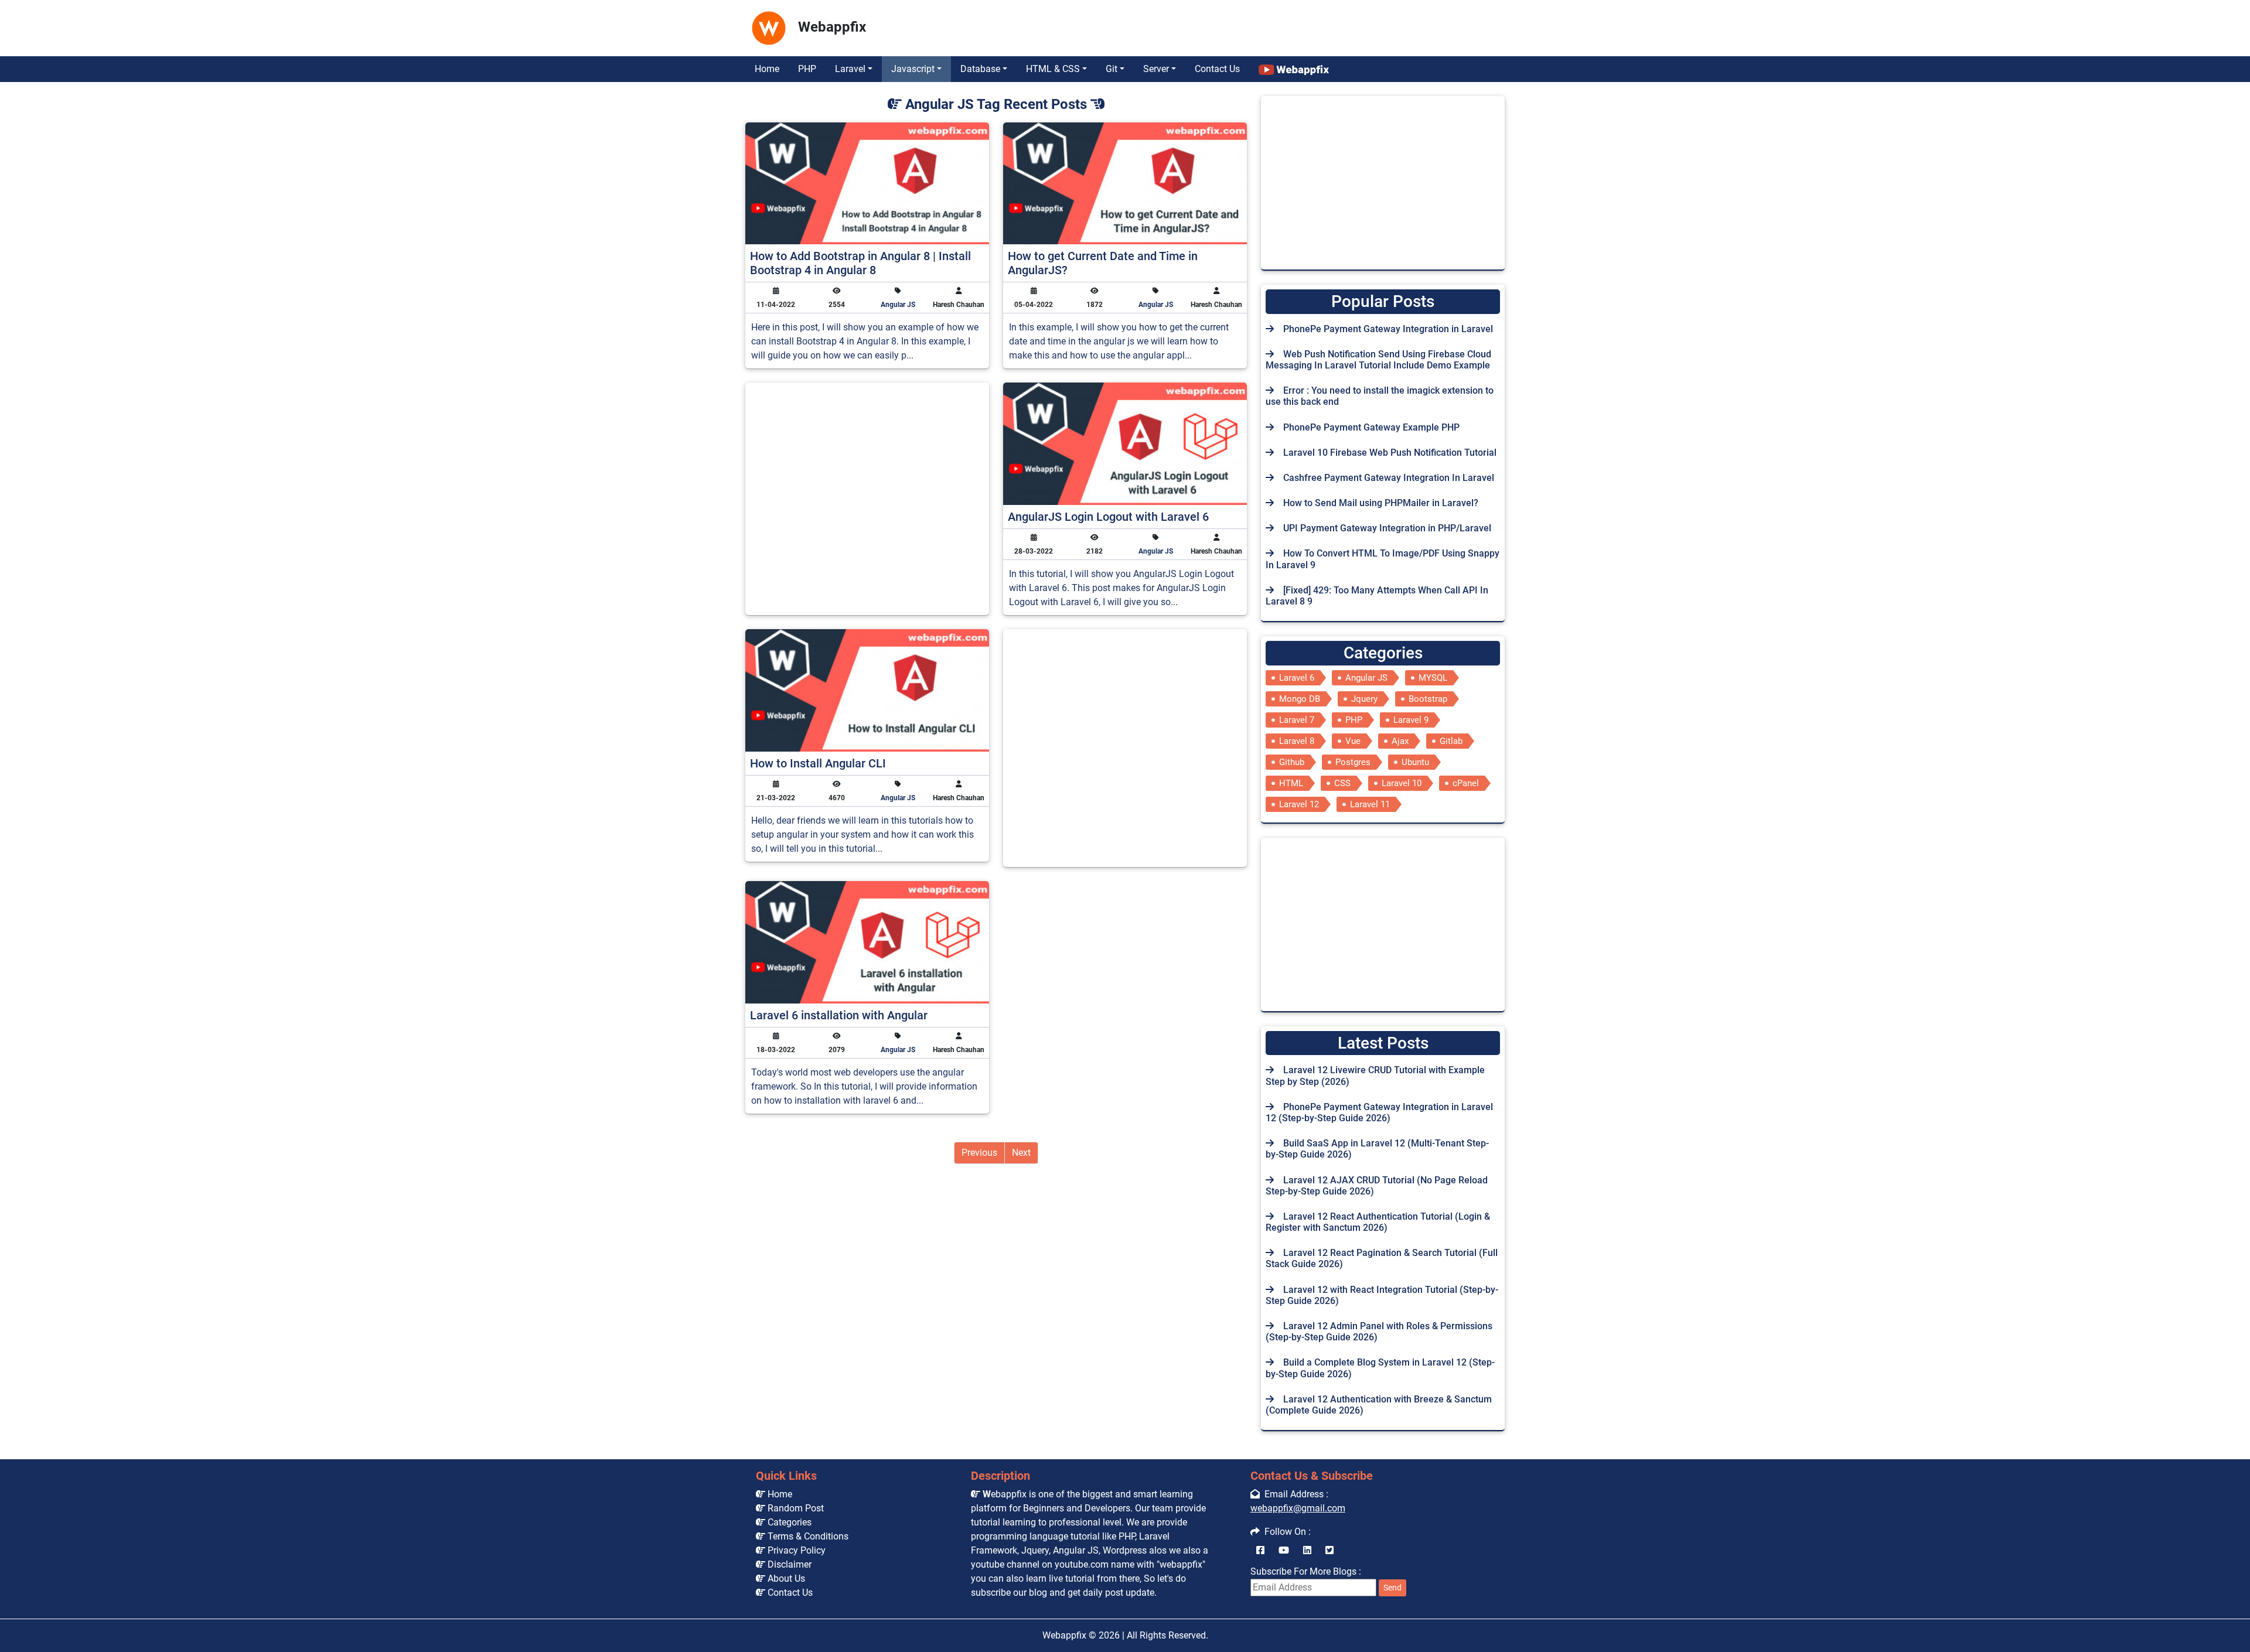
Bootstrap (1428, 699)
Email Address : (1294, 1494)
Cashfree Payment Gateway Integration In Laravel (1389, 478)
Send (1392, 1588)
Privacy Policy (795, 1550)
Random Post (795, 1508)
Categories (788, 1522)
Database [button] (980, 69)
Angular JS (898, 305)
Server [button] (1156, 69)
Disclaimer (788, 1564)
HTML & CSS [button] (1053, 69)
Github (1292, 762)
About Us (785, 1578)
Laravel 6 (1297, 678)
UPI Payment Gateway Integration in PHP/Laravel (1387, 528)
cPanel (1466, 783)
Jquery (1364, 699)
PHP (807, 69)
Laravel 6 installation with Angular (839, 1015)
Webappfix (1064, 1635)
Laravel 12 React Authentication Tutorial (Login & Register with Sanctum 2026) (1378, 1222)
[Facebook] (1260, 1550)
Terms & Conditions (807, 1536)
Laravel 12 (1299, 804)
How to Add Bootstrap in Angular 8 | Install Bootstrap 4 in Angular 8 (860, 263)
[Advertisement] (1082, 25)
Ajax (1400, 741)
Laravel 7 (1297, 720)
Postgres (1353, 762)
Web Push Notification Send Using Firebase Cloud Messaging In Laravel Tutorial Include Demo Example (1378, 360)
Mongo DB (1300, 699)
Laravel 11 (1370, 804)
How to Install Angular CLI (818, 763)
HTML (1291, 783)
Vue (1353, 741)
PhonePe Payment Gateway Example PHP (1371, 427)
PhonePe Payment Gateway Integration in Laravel (1388, 329)
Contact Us (1217, 69)
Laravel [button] (850, 69)
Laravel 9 (1411, 720)
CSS (1342, 783)
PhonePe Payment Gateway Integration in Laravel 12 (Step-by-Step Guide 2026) (1379, 1112)
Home (767, 69)
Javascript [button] (913, 69)
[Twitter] (1329, 1550)
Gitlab (1451, 741)
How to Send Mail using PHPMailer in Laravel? (1381, 503)
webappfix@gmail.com (1298, 1508)
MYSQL (1433, 678)
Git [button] (1112, 69)
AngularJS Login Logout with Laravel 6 (1108, 517)
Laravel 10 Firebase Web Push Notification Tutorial (1390, 453)
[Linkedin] (1307, 1550)
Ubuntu (1415, 762)
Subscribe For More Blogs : (1326, 1579)
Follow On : (1285, 1532)
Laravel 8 (1297, 741)
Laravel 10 (1402, 783)
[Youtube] (1284, 1550)
